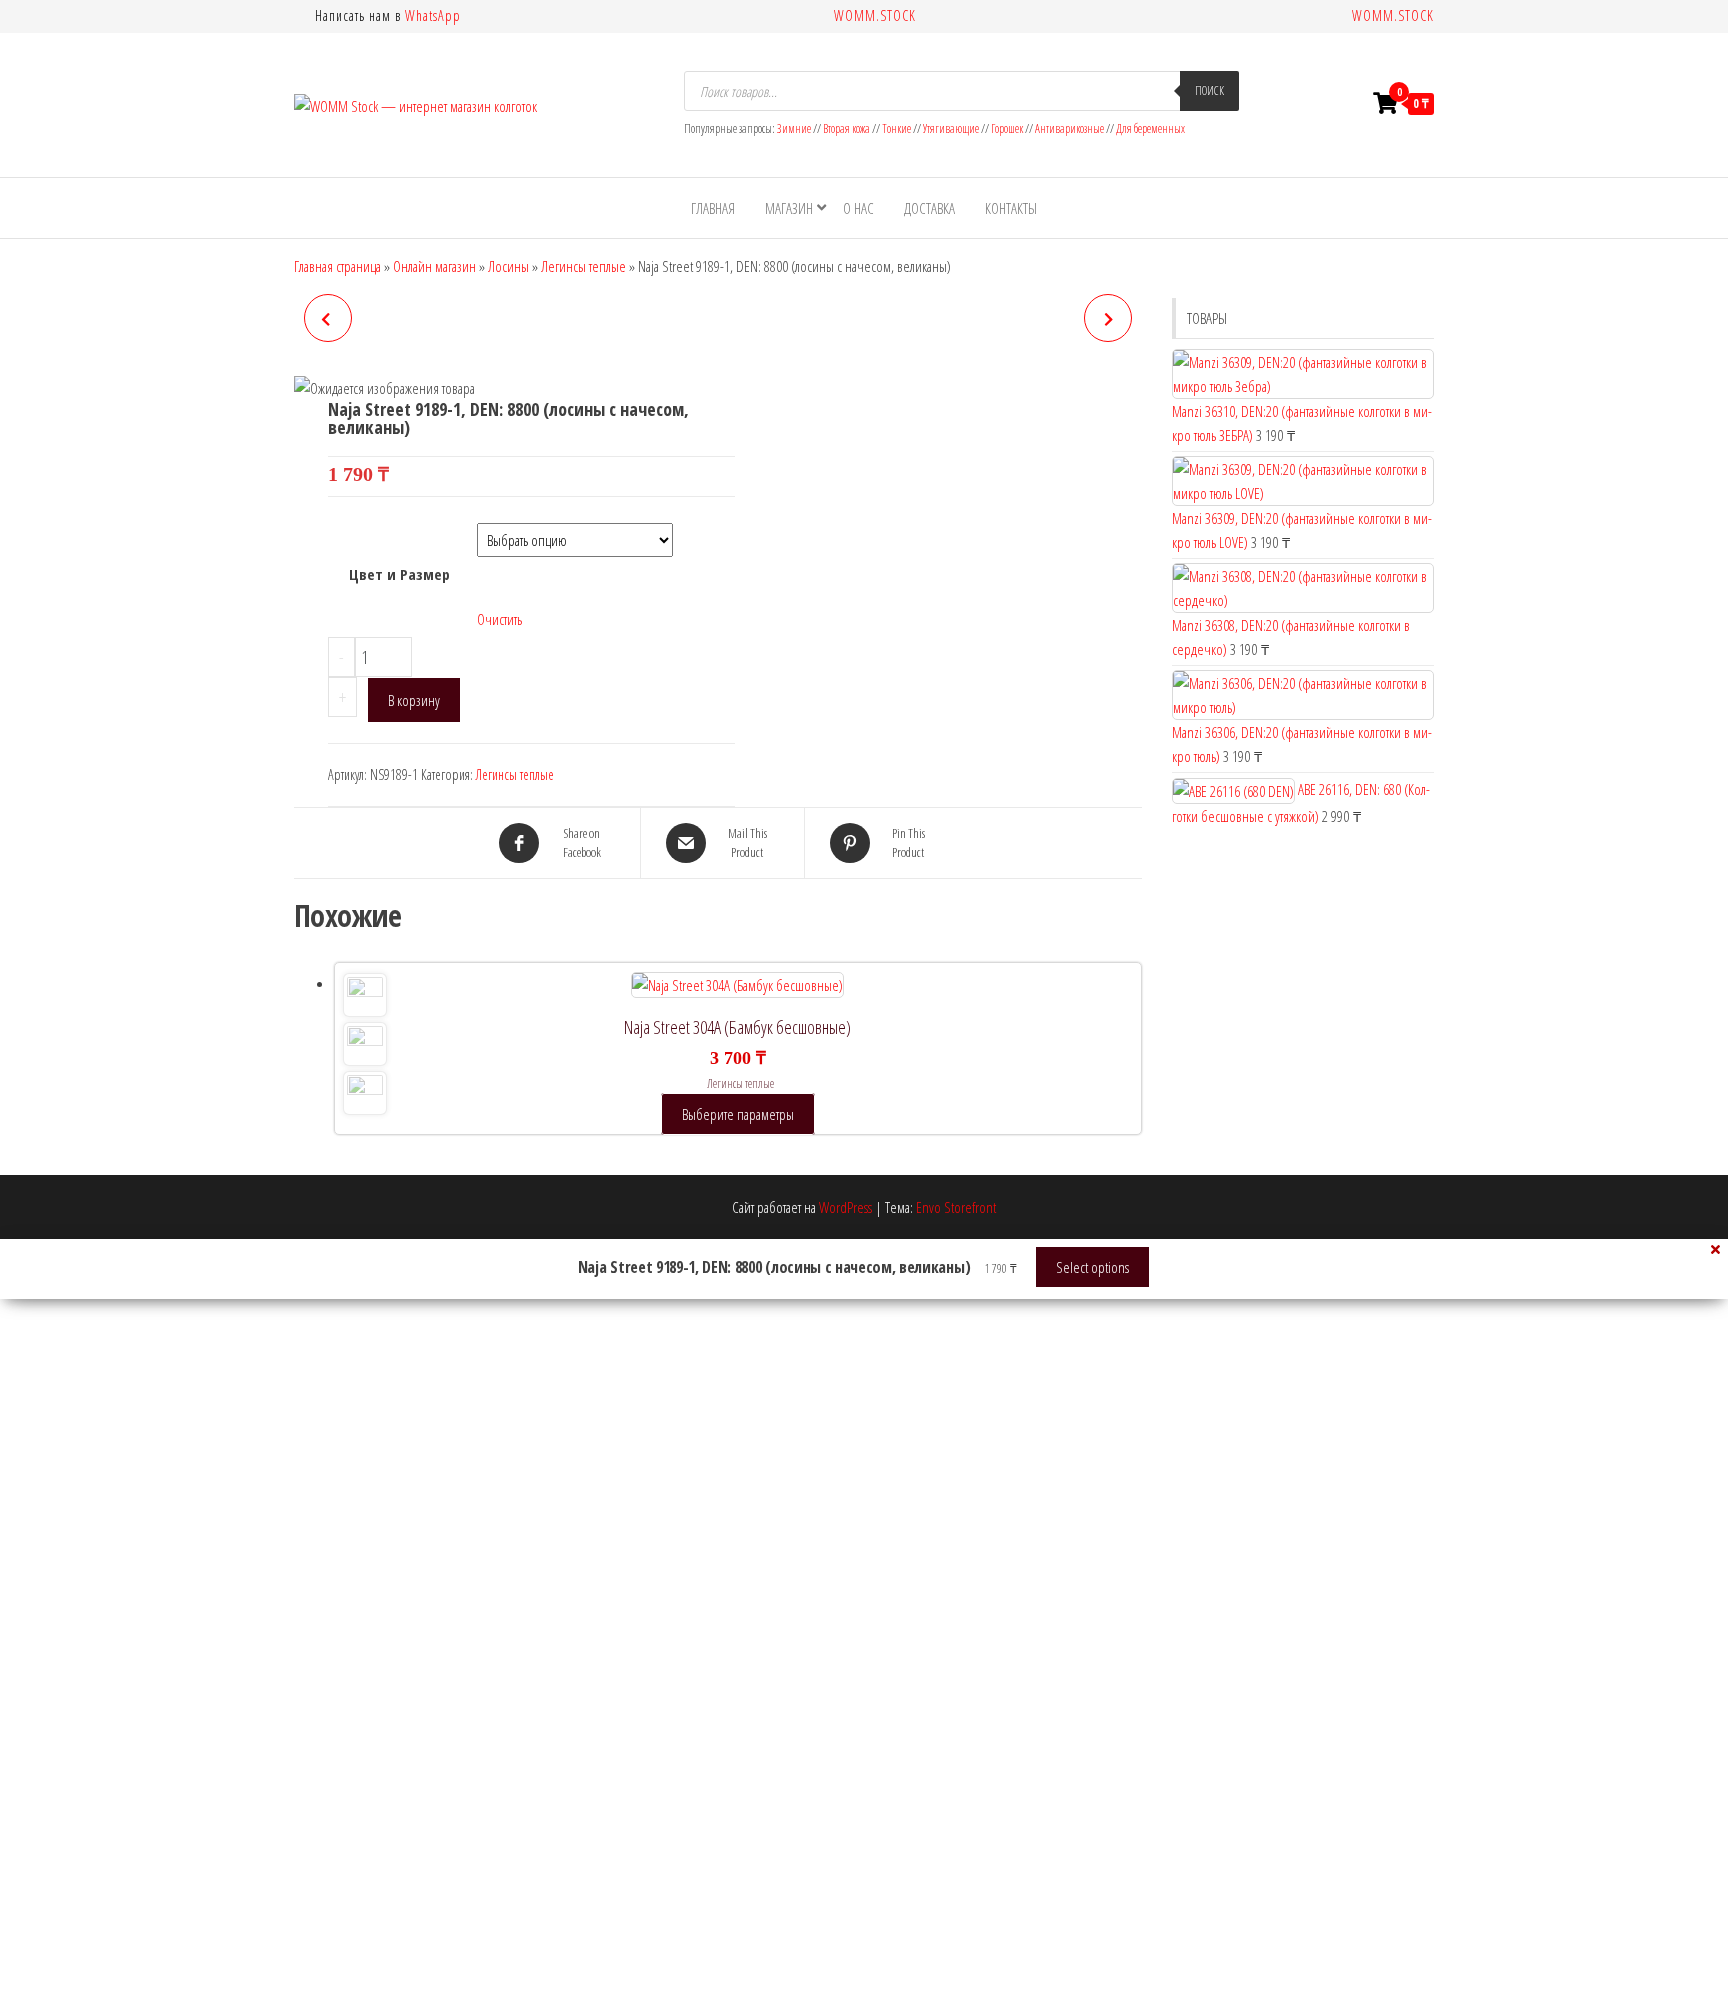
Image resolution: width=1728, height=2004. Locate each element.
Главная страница (337, 266)
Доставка (929, 208)
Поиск (1209, 90)
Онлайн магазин (434, 266)
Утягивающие (951, 128)
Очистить (499, 619)
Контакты (1011, 208)
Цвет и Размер (399, 574)
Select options (1092, 1267)
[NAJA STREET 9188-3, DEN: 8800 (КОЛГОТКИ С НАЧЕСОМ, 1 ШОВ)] (328, 318)
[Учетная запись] (1347, 103)
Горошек (1007, 128)
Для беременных (1150, 128)
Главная (713, 208)
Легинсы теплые (583, 266)
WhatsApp (433, 15)
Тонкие (896, 128)
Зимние (795, 128)
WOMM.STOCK (875, 15)
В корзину (414, 700)
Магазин (789, 208)
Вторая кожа (846, 128)
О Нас (858, 208)
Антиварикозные (1069, 128)
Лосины (508, 266)
